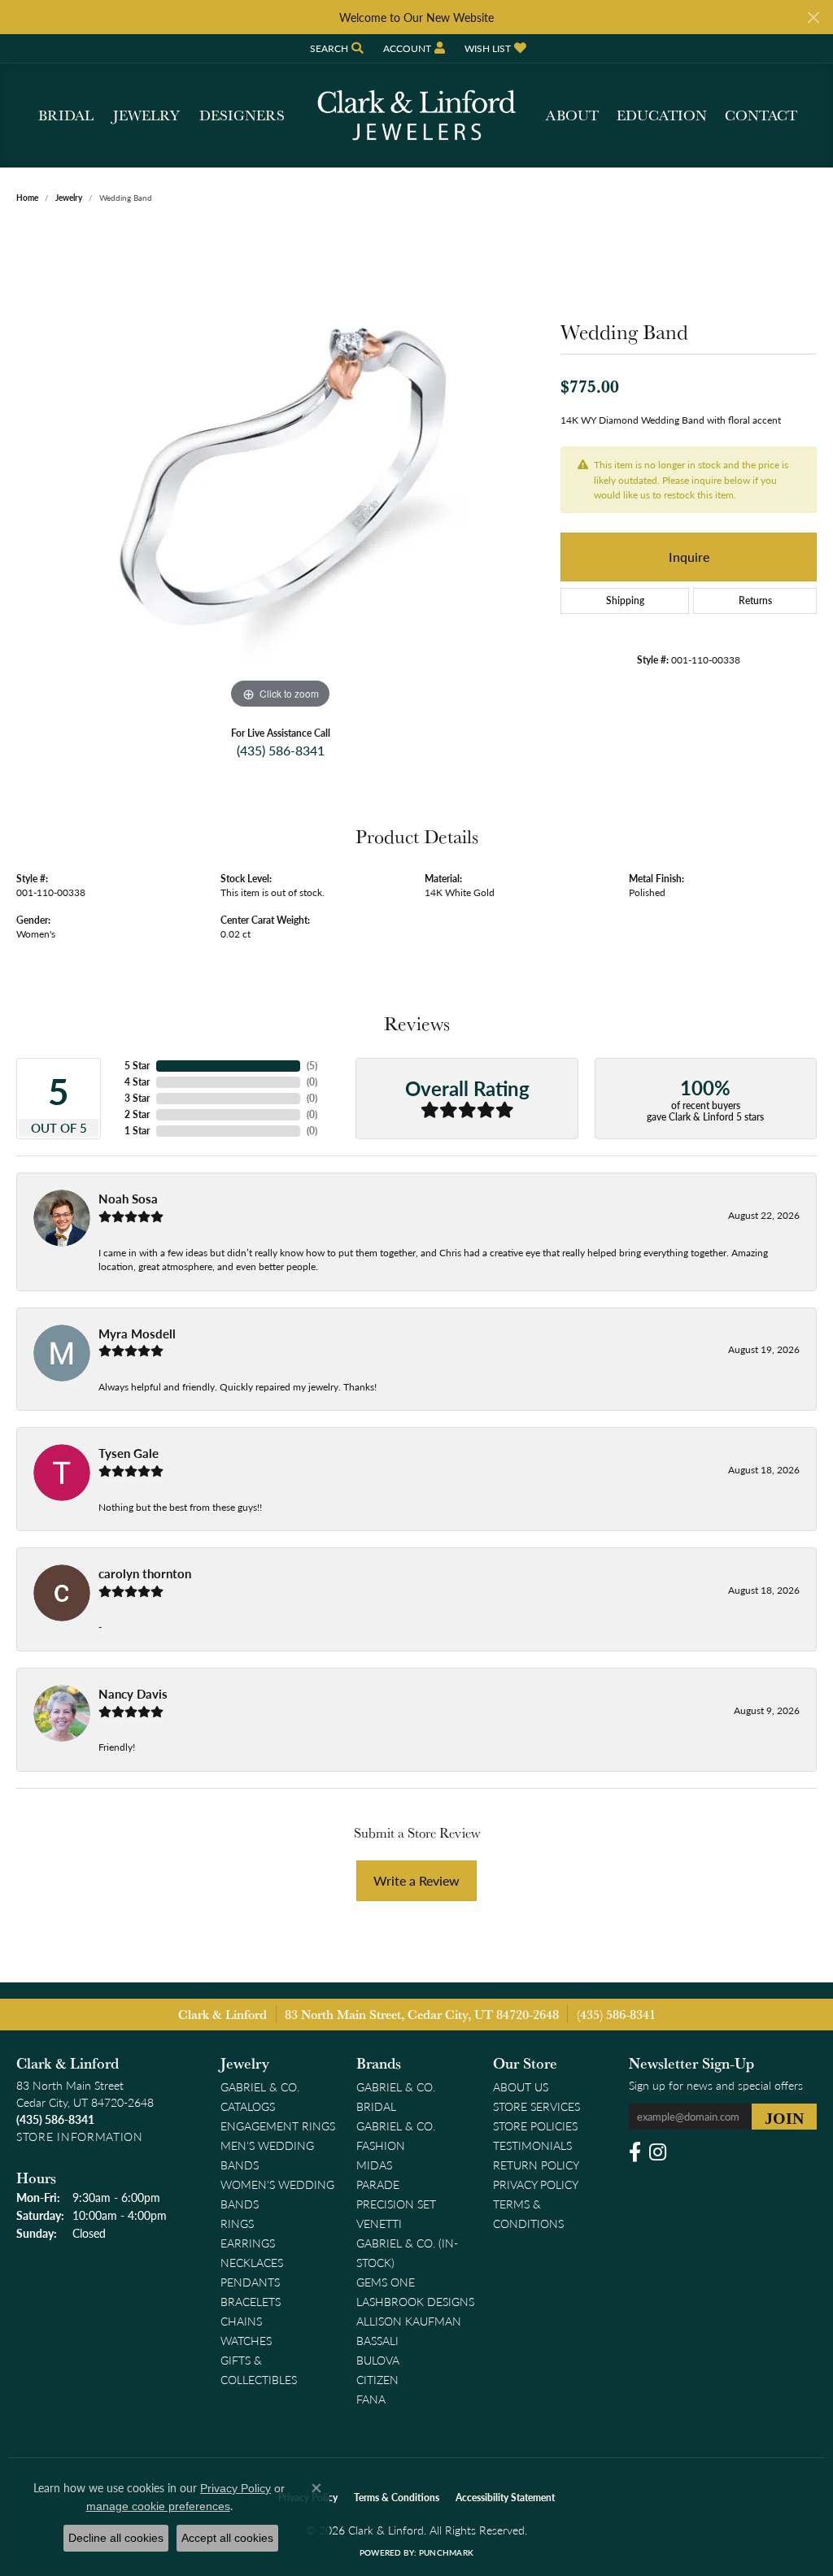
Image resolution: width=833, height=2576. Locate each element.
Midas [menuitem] (374, 2165)
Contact (761, 115)
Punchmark (446, 2552)
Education (662, 115)
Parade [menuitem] (378, 2184)
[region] (281, 469)
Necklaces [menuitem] (252, 2262)
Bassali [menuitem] (377, 2340)
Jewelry (146, 115)
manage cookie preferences (158, 2506)
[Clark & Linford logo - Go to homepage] (416, 115)
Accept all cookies (227, 2538)
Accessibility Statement (505, 2498)
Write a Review (416, 1880)
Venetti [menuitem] (379, 2223)
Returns (755, 600)
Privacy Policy (536, 2184)
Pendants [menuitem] (250, 2282)
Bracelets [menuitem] (251, 2301)
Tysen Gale (129, 1453)
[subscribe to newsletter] (784, 2117)
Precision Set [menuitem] (396, 2204)
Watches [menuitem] (246, 2340)
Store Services (536, 2106)
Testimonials (532, 2145)
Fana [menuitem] (371, 2399)
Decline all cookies (116, 2538)
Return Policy (536, 2165)
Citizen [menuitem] (377, 2379)
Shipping (625, 600)
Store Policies (535, 2126)
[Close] (813, 17)
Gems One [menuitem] (386, 2282)
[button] (335, 48)
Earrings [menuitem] (248, 2243)
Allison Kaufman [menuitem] (409, 2321)
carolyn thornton (145, 1573)
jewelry (69, 198)
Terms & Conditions (397, 2498)
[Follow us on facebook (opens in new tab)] (635, 2152)
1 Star (137, 1131)
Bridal (66, 115)
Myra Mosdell (137, 1334)
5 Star (137, 1066)
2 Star (137, 1114)
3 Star (137, 1098)
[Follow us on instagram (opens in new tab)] (658, 2152)
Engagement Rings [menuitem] (278, 2126)
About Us (521, 2086)
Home (27, 198)
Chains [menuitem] (241, 2321)
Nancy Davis (133, 1694)
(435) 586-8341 (281, 750)
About (572, 115)
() (312, 1066)
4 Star (137, 1082)
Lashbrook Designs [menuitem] (415, 2301)
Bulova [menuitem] (378, 2360)
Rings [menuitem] (237, 2223)
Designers (242, 115)
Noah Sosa (128, 1199)
